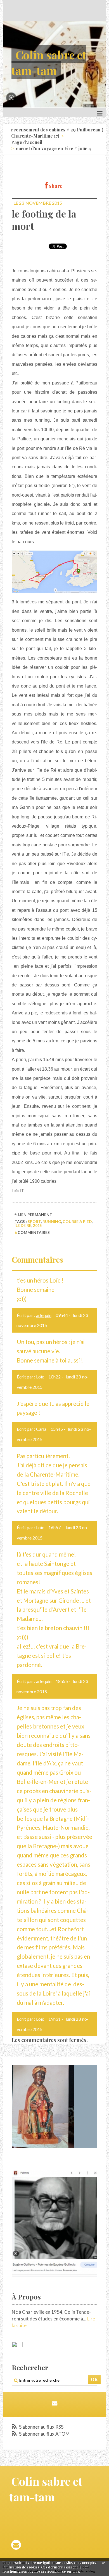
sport (34, 1221)
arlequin (44, 1315)
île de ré (23, 1225)
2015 (37, 1225)
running (52, 1221)
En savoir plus (68, 2571)
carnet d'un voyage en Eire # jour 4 (53, 148)
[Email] (55, 2403)
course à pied (77, 1221)
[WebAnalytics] (17, 2344)
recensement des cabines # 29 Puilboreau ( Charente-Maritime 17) (57, 133)
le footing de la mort (44, 220)
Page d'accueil (27, 142)
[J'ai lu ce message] (103, 2563)
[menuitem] (58, 133)
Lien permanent (35, 1214)
